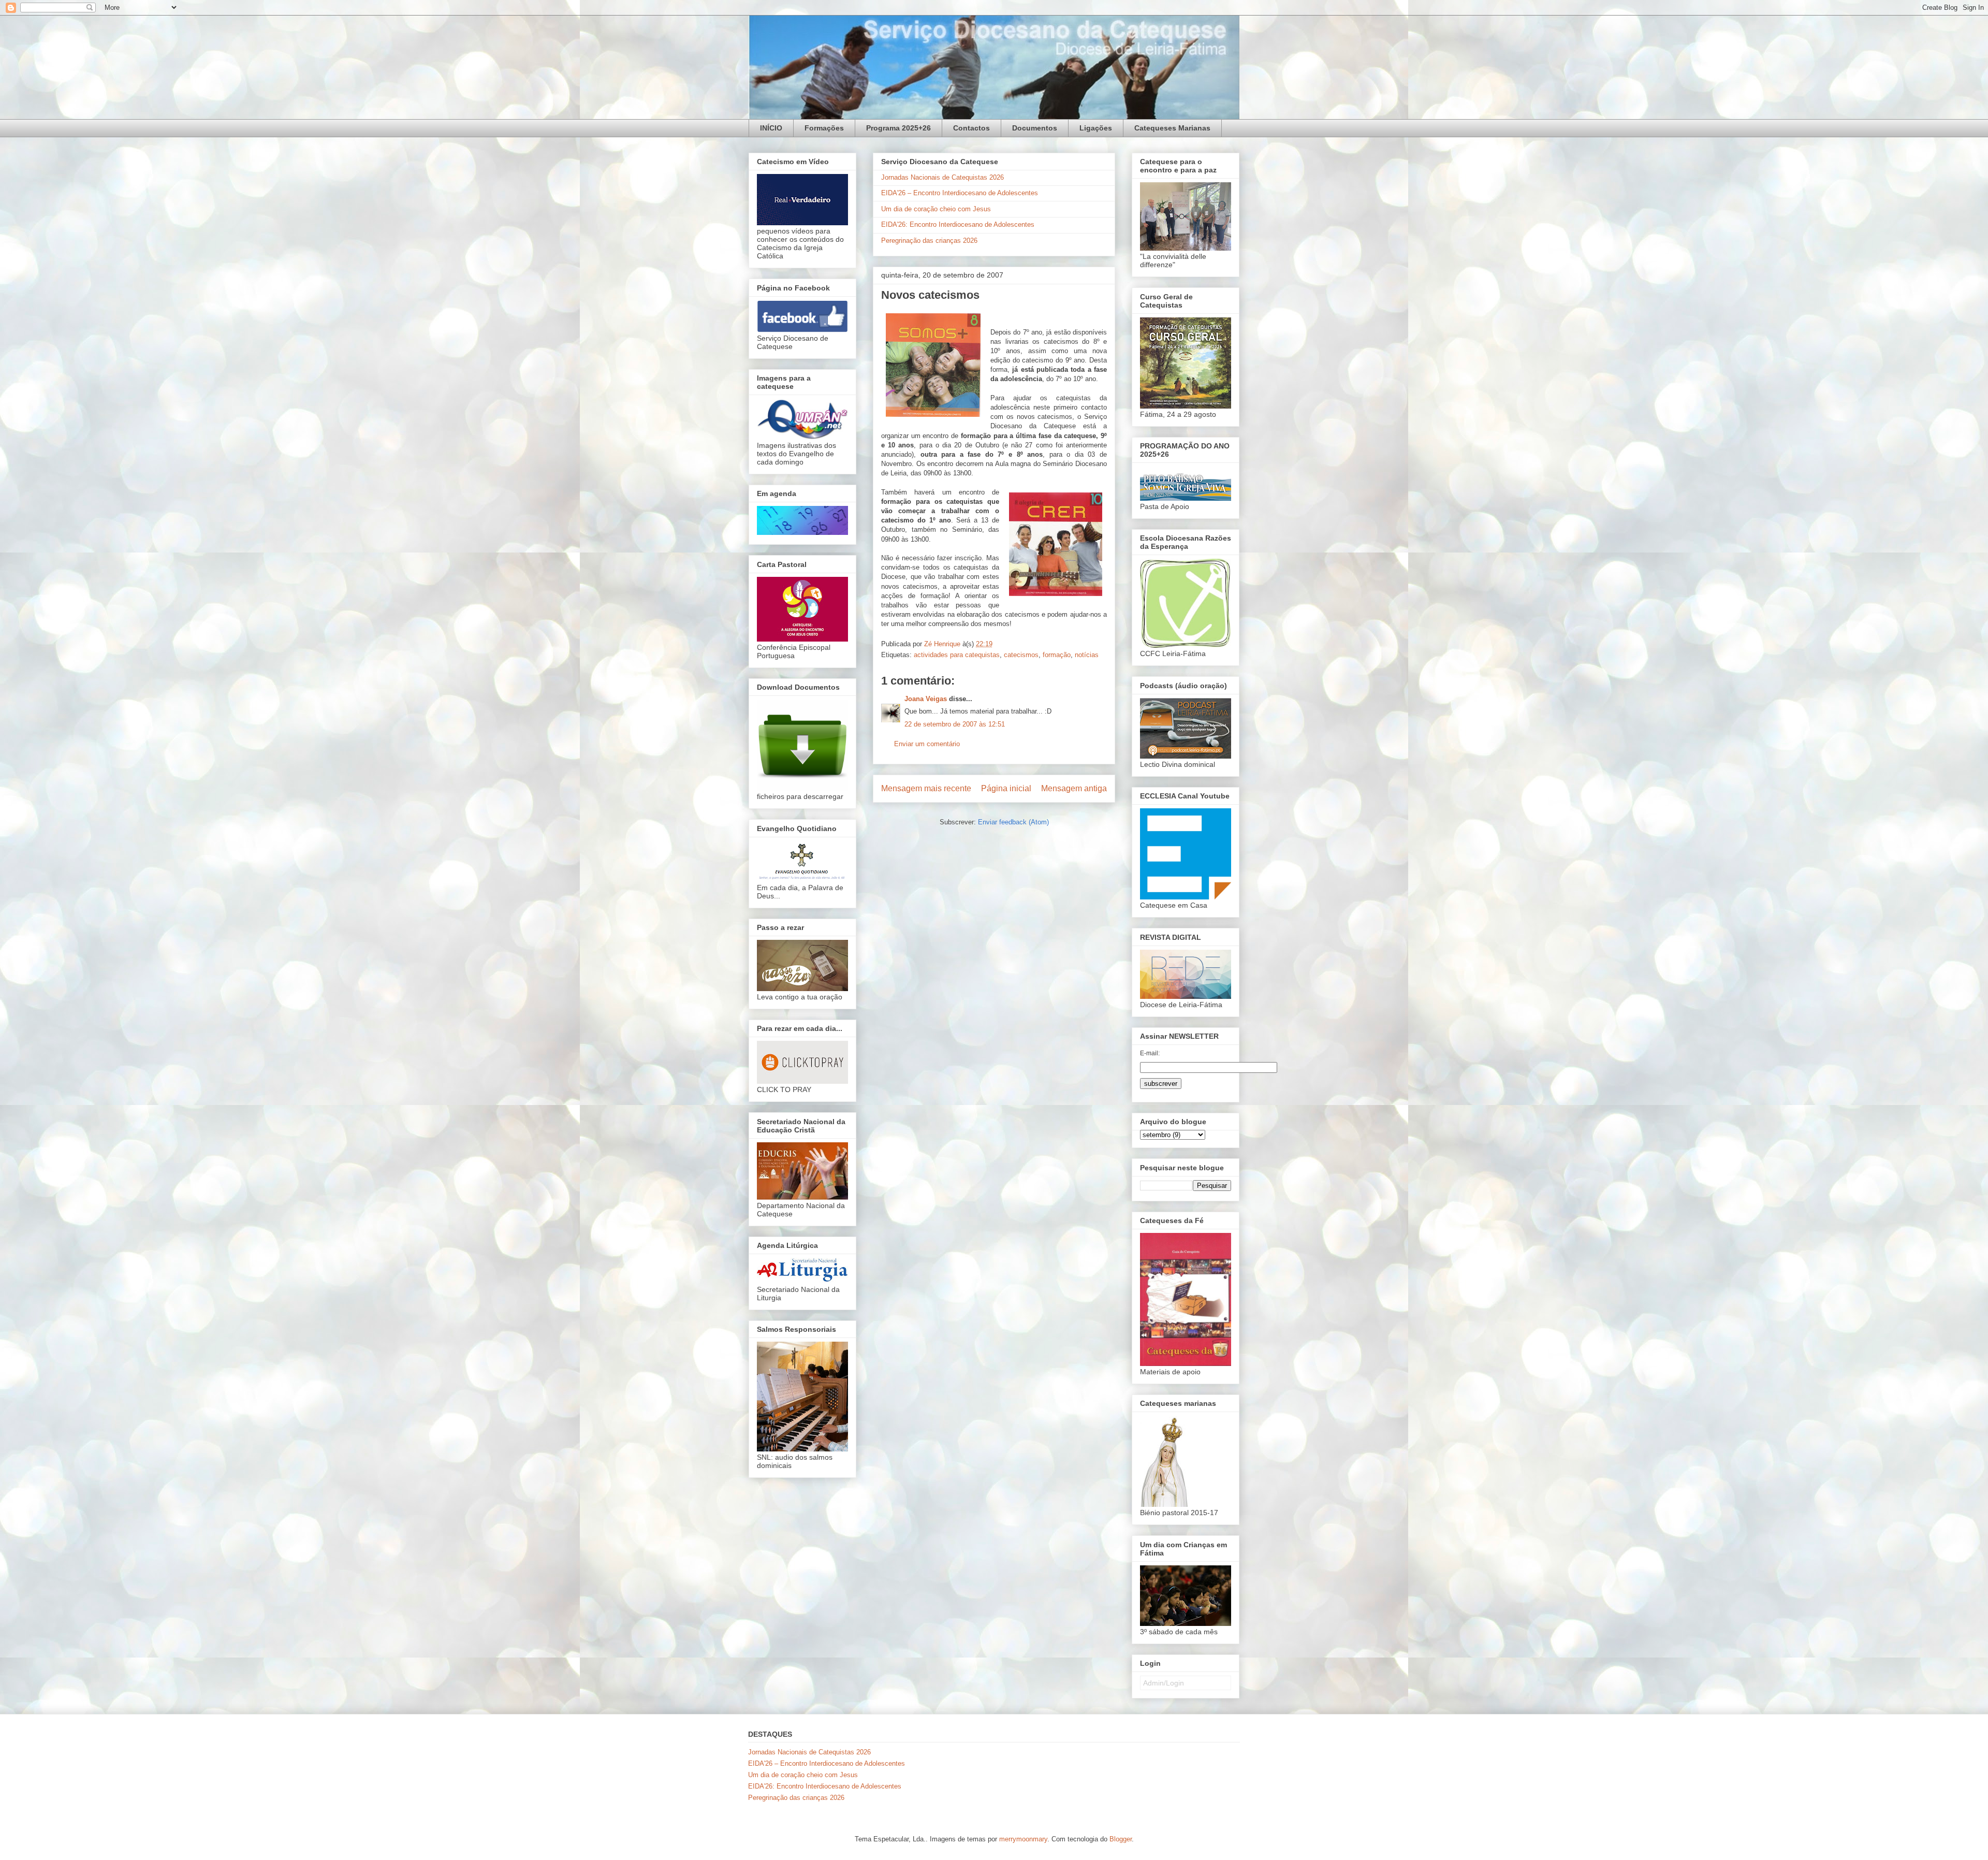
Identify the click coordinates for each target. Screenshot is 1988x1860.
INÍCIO (771, 128)
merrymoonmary (1023, 1839)
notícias (1087, 655)
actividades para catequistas (957, 655)
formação (1057, 655)
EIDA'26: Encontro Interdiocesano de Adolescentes (958, 224)
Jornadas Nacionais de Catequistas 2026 (942, 177)
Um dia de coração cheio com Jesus (936, 209)
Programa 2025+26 (898, 128)
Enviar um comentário (927, 744)
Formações (824, 128)
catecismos (1021, 655)
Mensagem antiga (1074, 788)
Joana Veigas (926, 699)
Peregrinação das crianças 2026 (929, 241)
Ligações (1096, 128)
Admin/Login (1164, 1683)
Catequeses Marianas (1172, 128)
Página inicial (1006, 788)
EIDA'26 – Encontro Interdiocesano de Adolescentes (960, 193)
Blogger (1121, 1839)
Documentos (1035, 128)
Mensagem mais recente (926, 788)
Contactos (971, 128)
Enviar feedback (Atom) (1013, 822)
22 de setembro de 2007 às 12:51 (955, 724)
